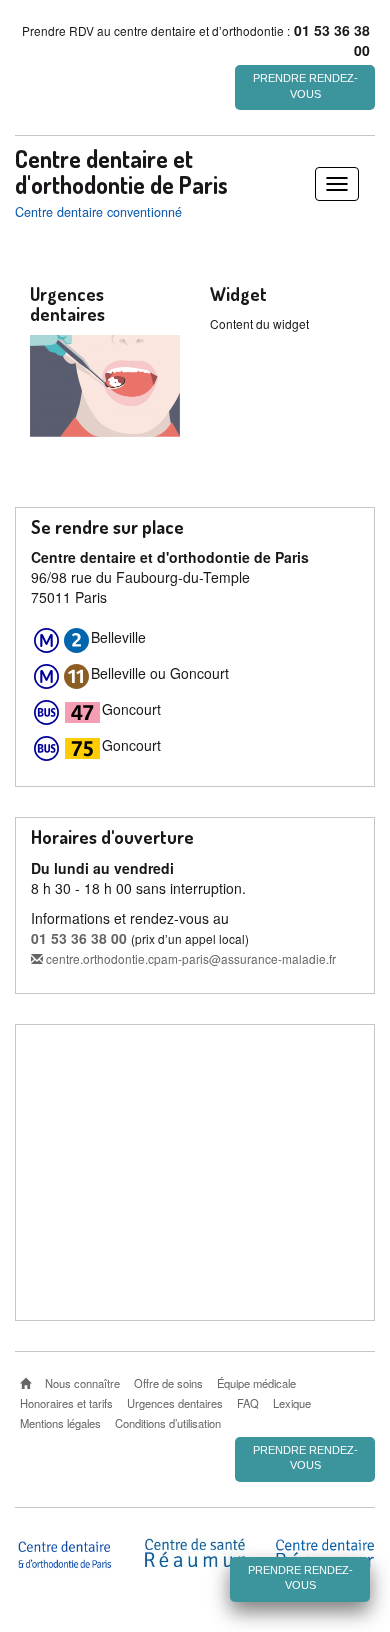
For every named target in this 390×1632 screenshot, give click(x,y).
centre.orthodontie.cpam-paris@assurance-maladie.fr (189, 958)
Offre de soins (168, 1383)
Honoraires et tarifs (66, 1403)
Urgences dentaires (175, 1403)
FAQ (248, 1403)
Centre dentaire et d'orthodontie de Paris (121, 172)
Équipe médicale (256, 1383)
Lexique (292, 1403)
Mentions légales (60, 1423)
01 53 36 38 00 (79, 938)
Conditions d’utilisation (168, 1423)
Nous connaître (82, 1383)
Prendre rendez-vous (305, 86)
